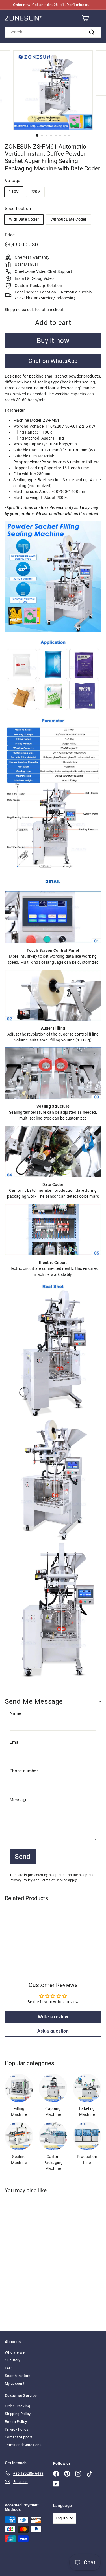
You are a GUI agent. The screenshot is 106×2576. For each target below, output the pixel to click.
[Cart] (85, 18)
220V (35, 192)
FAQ (8, 2368)
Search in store (18, 2376)
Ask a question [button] (53, 2031)
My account (15, 2383)
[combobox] (53, 32)
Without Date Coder (69, 219)
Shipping (13, 310)
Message (19, 1800)
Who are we (15, 2352)
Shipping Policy (18, 2414)
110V (14, 192)
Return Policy (16, 2422)
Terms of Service (54, 1880)
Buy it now (53, 341)
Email (15, 1742)
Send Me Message (34, 1701)
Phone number (24, 1771)
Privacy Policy (21, 1880)
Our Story (13, 2360)
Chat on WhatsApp (53, 361)
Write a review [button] (53, 2017)
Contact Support (18, 2437)
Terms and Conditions (23, 2445)
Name (15, 1713)
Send (23, 1857)
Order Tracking (17, 2406)
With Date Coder (24, 219)
